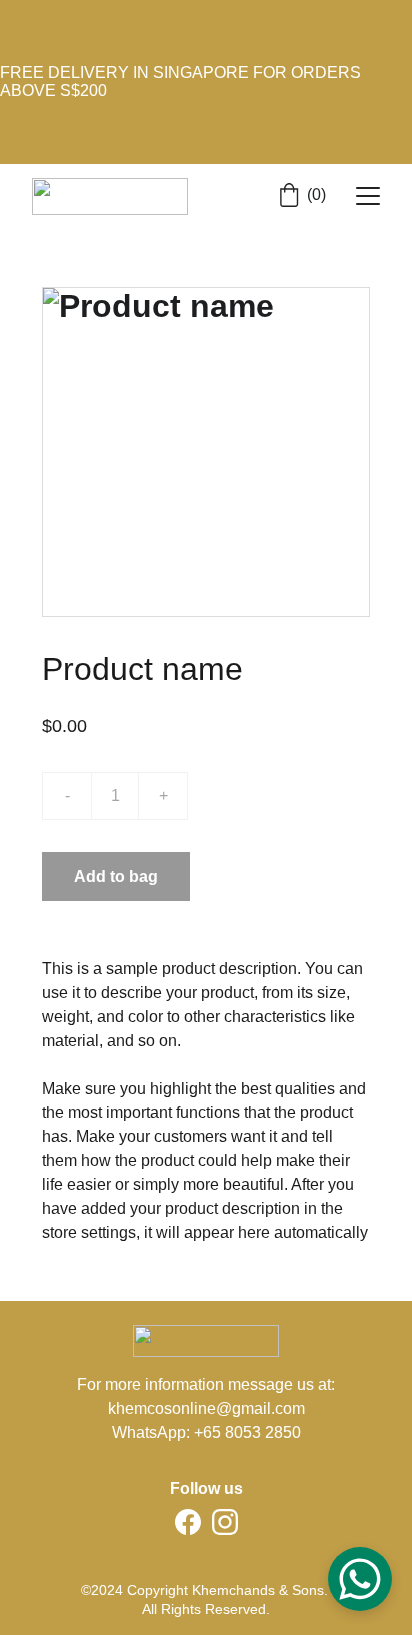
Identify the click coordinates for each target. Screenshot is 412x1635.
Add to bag (116, 876)
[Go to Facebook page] (188, 1522)
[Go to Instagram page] (225, 1522)
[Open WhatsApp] (360, 1579)
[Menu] (368, 196)
